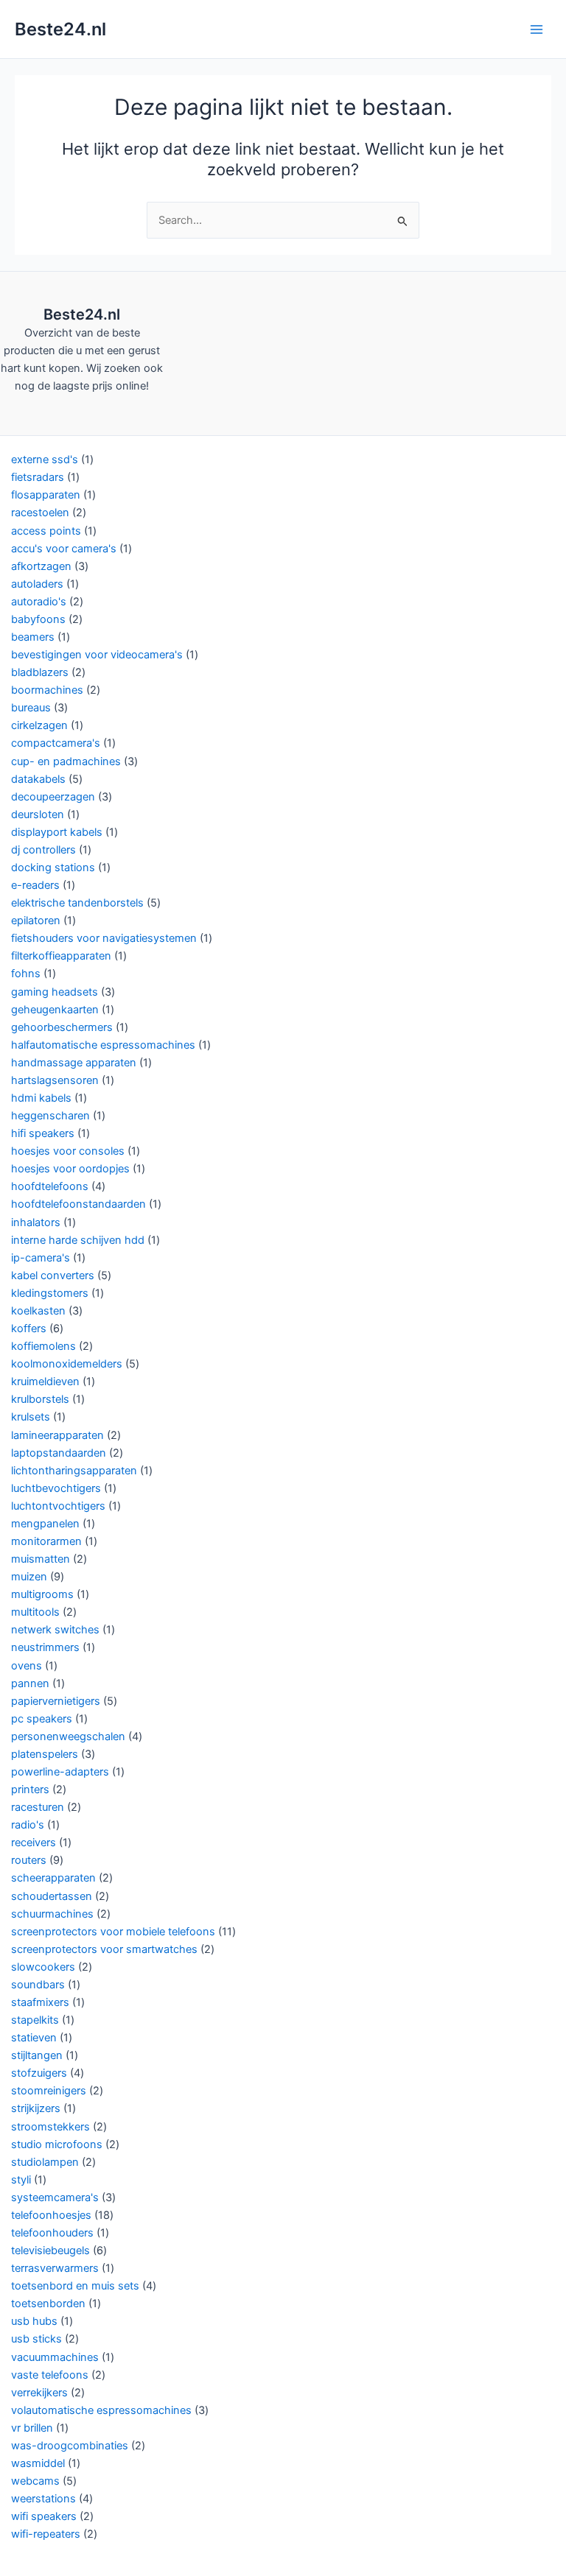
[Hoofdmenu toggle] (537, 29)
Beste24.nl (60, 29)
